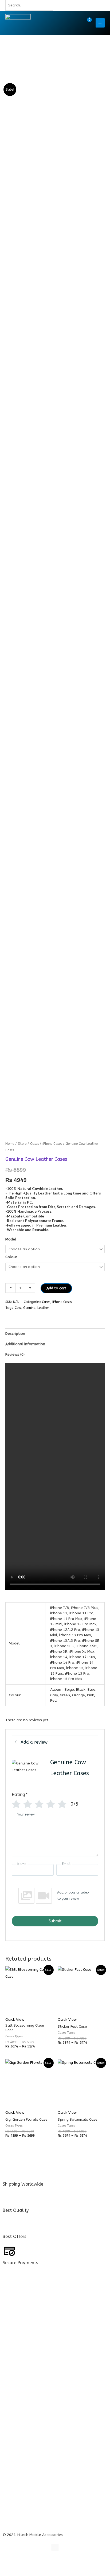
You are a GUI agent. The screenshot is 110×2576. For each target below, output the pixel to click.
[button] (75, 23)
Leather (43, 1308)
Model (11, 1239)
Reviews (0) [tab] (15, 1354)
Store (22, 1144)
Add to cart (56, 1288)
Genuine (29, 1308)
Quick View (15, 2020)
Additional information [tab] (25, 1344)
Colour (11, 1257)
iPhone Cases (52, 1144)
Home (10, 1144)
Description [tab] (15, 1334)
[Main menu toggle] (100, 23)
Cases (34, 1144)
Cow (18, 1308)
